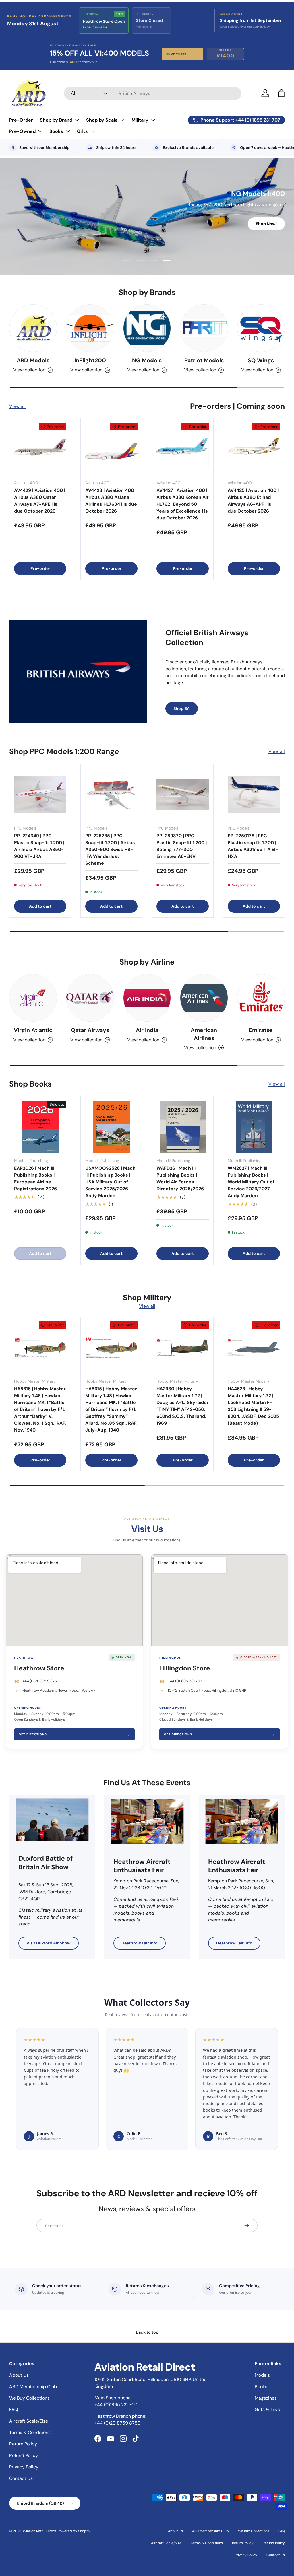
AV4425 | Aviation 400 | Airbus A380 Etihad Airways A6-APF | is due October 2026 (253, 501)
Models (262, 2375)
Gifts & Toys (267, 2409)
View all (17, 406)
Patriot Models (204, 360)
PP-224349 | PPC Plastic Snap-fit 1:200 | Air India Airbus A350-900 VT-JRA (39, 846)
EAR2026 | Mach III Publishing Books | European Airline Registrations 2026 (35, 1178)
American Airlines (204, 1034)
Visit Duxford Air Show (49, 1943)
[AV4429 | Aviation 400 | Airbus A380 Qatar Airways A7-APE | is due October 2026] (40, 449)
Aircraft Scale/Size (29, 2421)
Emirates (261, 1030)
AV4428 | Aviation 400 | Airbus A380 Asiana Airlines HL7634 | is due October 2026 (111, 501)
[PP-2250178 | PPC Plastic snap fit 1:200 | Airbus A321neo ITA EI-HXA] (254, 795)
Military (140, 120)
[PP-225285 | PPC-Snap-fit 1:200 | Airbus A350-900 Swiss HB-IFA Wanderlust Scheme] (111, 795)
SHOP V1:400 (182, 54)
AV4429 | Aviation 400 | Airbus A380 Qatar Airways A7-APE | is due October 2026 (40, 501)
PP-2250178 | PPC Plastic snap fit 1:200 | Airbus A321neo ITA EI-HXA (253, 846)
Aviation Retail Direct (39, 2531)
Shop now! (266, 225)
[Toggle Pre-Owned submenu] (40, 131)
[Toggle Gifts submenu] (92, 131)
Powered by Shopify (74, 2531)
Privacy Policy (24, 2467)
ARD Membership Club (33, 2387)
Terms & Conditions (30, 2432)
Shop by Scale (102, 120)
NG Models (147, 360)
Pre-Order (21, 120)
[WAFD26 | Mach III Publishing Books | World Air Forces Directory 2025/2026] (183, 1127)
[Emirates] (261, 998)
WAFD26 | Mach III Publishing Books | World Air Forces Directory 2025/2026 (180, 1178)
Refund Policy (24, 2455)
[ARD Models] (33, 328)
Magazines (266, 2398)
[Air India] (147, 998)
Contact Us (21, 2478)
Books (56, 131)
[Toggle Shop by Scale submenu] (122, 120)
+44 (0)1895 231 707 (185, 1681)
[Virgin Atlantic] (33, 998)
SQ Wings (261, 360)
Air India (147, 1030)
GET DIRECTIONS (74, 1734)
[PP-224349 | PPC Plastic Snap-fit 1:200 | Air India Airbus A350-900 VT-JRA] (40, 795)
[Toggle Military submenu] (153, 120)
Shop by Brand (56, 120)
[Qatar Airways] (90, 998)
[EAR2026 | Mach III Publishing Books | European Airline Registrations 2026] (40, 1127)
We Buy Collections (29, 2398)
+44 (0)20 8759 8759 (41, 1681)
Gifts (82, 131)
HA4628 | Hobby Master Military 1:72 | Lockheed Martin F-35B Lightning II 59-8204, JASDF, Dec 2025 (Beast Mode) (253, 1406)
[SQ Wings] (261, 328)
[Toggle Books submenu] (68, 131)
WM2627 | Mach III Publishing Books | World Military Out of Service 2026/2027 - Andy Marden (251, 1182)
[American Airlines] (204, 998)
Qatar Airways (90, 1030)
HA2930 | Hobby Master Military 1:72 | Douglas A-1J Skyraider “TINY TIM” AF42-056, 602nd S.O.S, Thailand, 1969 (183, 1406)
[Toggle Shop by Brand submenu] (77, 120)
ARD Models (33, 360)
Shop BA (182, 708)
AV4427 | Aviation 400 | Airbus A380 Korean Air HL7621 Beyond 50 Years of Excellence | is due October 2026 (183, 504)
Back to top (147, 2332)
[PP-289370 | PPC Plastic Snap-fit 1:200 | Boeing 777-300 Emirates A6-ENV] (183, 795)
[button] (281, 93)
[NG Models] (147, 328)
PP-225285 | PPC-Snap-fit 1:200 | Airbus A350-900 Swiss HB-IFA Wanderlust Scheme (110, 849)
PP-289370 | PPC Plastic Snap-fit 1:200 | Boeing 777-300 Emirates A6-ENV (182, 846)
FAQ (13, 2409)
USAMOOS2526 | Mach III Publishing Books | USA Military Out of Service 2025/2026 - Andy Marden (110, 1182)
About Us (19, 2375)
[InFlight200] (90, 328)
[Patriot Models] (204, 328)
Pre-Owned (22, 131)
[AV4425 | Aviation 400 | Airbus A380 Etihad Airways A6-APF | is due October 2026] (254, 449)
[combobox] (153, 93)
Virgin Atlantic (33, 1030)
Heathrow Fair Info (140, 1943)
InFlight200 (90, 360)
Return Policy (23, 2444)
